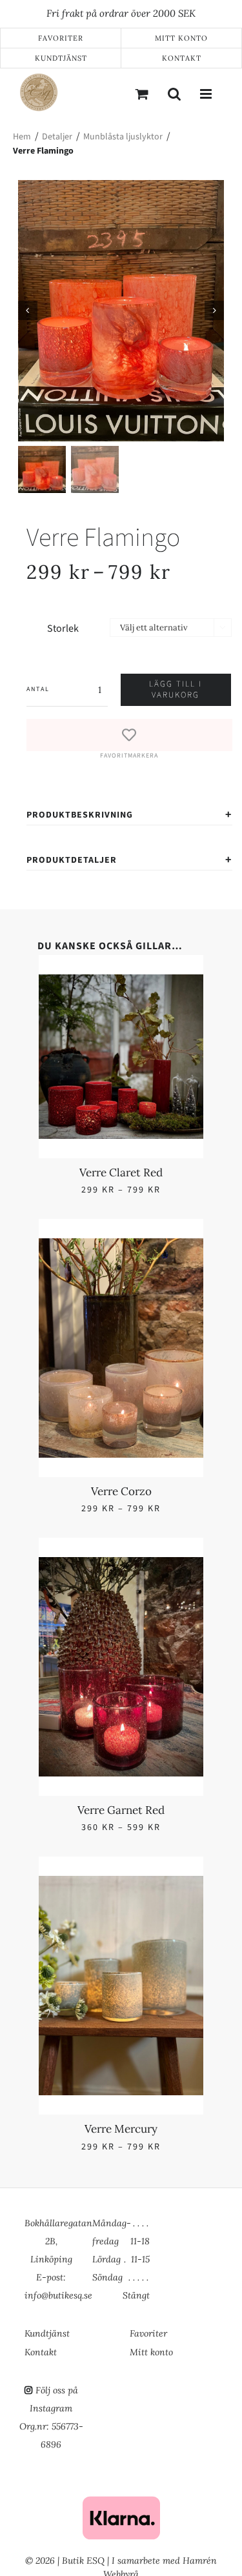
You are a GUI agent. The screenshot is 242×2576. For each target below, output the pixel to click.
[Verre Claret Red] (76, 982)
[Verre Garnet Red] (76, 1197)
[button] (129, 740)
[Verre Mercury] (166, 1197)
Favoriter (61, 38)
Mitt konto (181, 38)
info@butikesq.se (58, 2277)
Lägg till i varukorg (176, 689)
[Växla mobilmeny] (207, 94)
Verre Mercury (166, 1322)
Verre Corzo (166, 1107)
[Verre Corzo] (166, 982)
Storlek (63, 629)
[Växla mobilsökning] (174, 94)
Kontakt (182, 58)
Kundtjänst (61, 58)
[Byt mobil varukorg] (142, 94)
